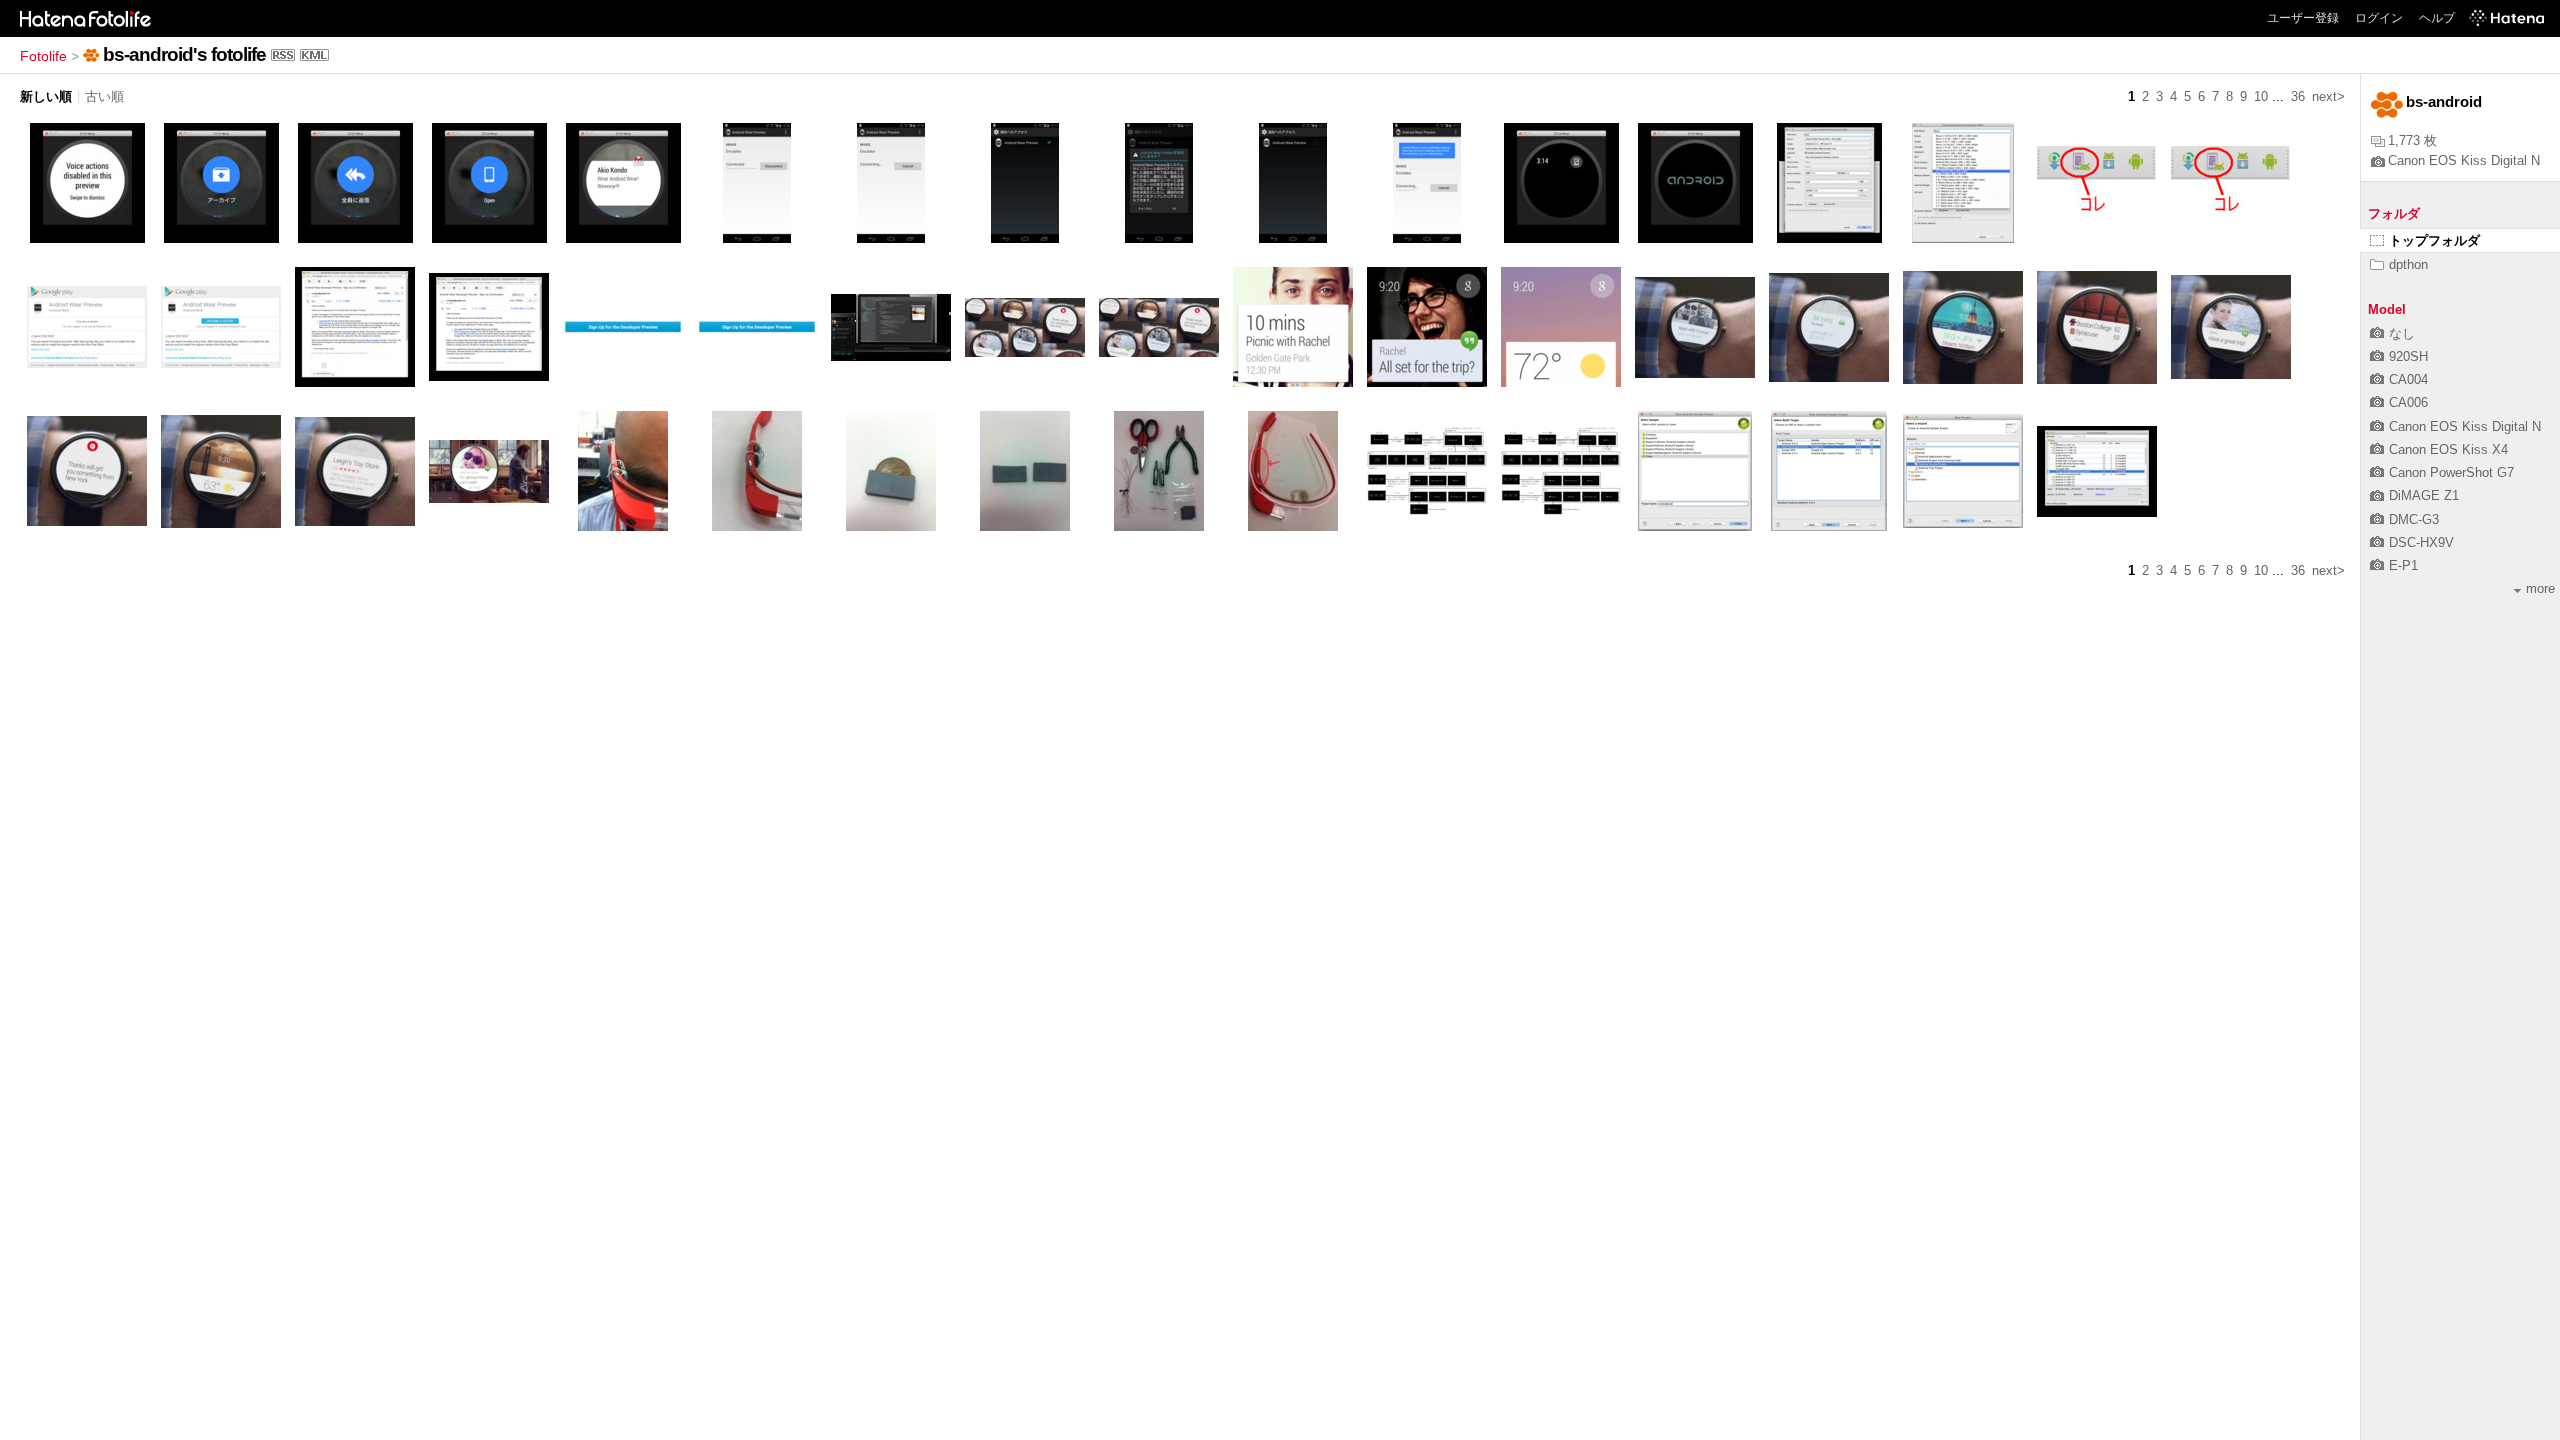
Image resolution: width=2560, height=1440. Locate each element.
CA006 (2408, 402)
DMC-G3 (2414, 519)
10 (2261, 96)
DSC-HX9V (2421, 542)
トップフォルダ (2434, 240)
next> (2328, 96)
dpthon (2408, 264)
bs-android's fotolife (184, 54)
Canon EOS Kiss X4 (2448, 449)
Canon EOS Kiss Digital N (2464, 160)
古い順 (104, 96)
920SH (2408, 356)
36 (2298, 96)
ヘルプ (2437, 18)
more (2540, 588)
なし (2402, 333)
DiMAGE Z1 (2424, 495)
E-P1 (2403, 565)
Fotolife (43, 56)
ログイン (2379, 18)
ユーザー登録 (2303, 18)
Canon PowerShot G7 (2451, 472)
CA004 (2408, 379)
